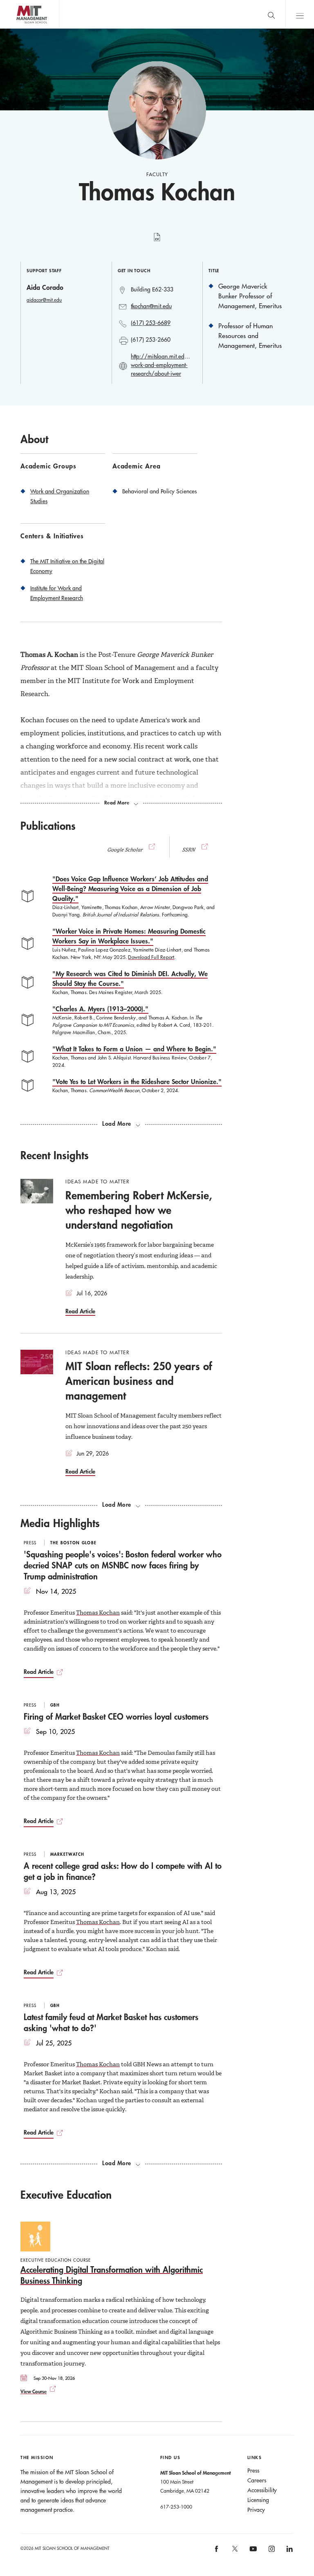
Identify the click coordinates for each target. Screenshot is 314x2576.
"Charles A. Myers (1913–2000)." (100, 1009)
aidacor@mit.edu (44, 300)
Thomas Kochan (98, 1613)
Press (253, 2471)
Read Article (80, 1311)
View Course (34, 2391)
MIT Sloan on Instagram (271, 2551)
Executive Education (66, 2195)
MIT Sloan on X (234, 2551)
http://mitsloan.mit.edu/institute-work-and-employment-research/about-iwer (160, 365)
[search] (271, 14)
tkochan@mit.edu (151, 306)
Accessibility (262, 2490)
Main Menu (300, 14)
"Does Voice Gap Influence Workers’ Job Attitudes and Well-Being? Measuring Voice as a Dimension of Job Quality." (130, 888)
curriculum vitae (157, 242)
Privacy (256, 2510)
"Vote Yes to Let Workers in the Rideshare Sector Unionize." (137, 1081)
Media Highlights (60, 1523)
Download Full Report (151, 957)
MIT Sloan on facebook (217, 2551)
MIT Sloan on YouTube (252, 2553)
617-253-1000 (176, 2507)
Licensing (258, 2500)
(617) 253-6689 (151, 323)
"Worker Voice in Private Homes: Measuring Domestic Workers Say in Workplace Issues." (129, 936)
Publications (48, 826)
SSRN (189, 850)
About (34, 439)
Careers (257, 2480)
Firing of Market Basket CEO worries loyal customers (116, 1716)
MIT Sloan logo (21, 28)
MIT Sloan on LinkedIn (289, 2551)
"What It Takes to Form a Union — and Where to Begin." (134, 1049)
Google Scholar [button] (125, 850)
